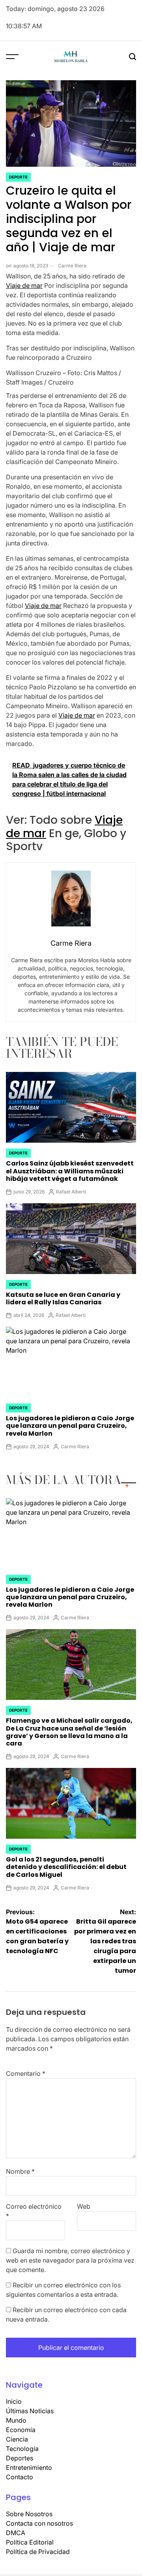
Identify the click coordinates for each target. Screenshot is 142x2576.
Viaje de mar (24, 285)
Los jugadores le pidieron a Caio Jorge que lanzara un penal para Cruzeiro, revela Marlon (70, 1426)
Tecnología (22, 2449)
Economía (21, 2430)
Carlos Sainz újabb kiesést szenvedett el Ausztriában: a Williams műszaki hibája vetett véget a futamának (70, 1171)
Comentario (26, 2073)
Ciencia (17, 2439)
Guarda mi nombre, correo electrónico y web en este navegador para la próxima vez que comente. (70, 2260)
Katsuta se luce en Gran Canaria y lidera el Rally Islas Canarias (63, 1298)
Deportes (20, 2458)
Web (84, 2206)
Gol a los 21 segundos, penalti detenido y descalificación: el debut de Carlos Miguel (66, 1867)
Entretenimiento (29, 2467)
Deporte (18, 177)
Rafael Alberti (71, 1192)
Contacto (20, 2477)
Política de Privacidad (38, 2552)
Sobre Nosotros (29, 2514)
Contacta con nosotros (39, 2523)
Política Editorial (30, 2542)
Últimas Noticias (30, 2411)
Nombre (20, 2171)
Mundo (16, 2420)
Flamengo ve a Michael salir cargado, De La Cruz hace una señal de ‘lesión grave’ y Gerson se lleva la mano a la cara (69, 1732)
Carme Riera (72, 266)
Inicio (14, 2401)
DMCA (16, 2533)
